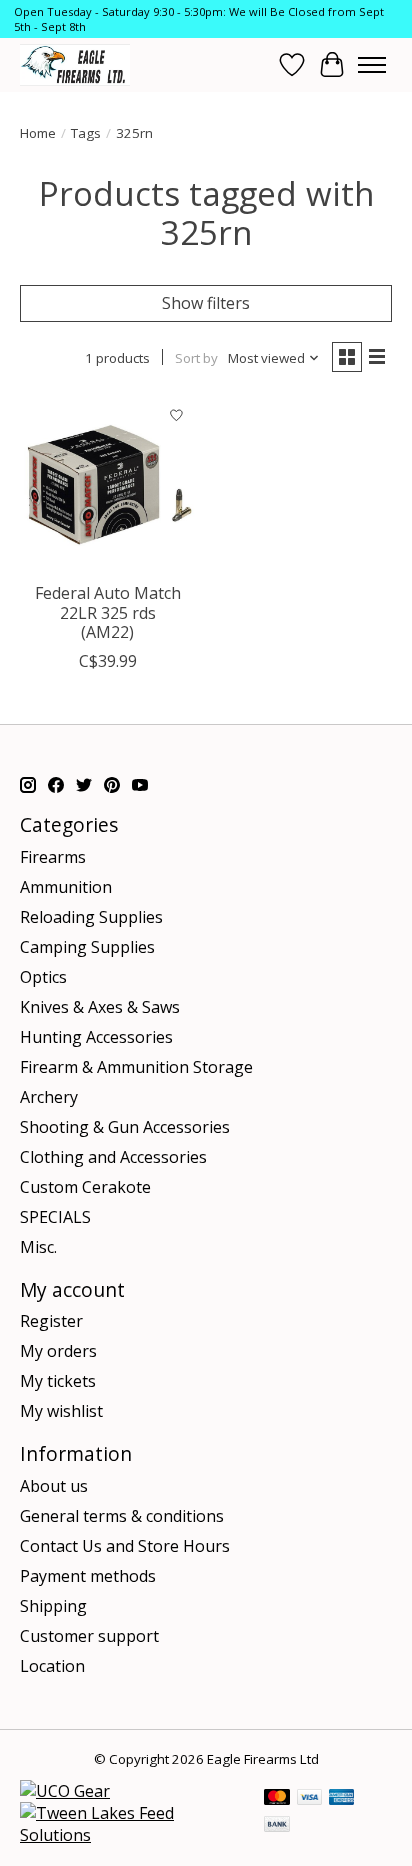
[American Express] (342, 1799)
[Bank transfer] (277, 1826)
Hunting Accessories (96, 1037)
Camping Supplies (87, 947)
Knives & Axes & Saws (100, 1007)
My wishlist (61, 1411)
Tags (86, 133)
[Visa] (310, 1799)
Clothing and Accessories (113, 1157)
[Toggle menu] (372, 65)
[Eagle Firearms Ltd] (75, 64)
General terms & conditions (122, 1516)
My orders (58, 1351)
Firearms (53, 857)
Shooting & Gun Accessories (125, 1127)
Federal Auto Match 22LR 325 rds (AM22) (108, 612)
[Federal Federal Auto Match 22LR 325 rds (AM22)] (108, 484)
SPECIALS (55, 1217)
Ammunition (66, 887)
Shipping (53, 1606)
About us (54, 1486)
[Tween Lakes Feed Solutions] (132, 1835)
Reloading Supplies (91, 917)
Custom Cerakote (85, 1187)
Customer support (89, 1636)
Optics (43, 977)
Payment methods (88, 1576)
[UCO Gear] (65, 1791)
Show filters (206, 303)
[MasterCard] (277, 1799)
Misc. (38, 1247)
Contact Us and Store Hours (125, 1546)
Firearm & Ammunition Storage (136, 1067)
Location (52, 1666)
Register (51, 1321)
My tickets (58, 1381)
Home (38, 133)
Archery (49, 1097)
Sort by (196, 358)
